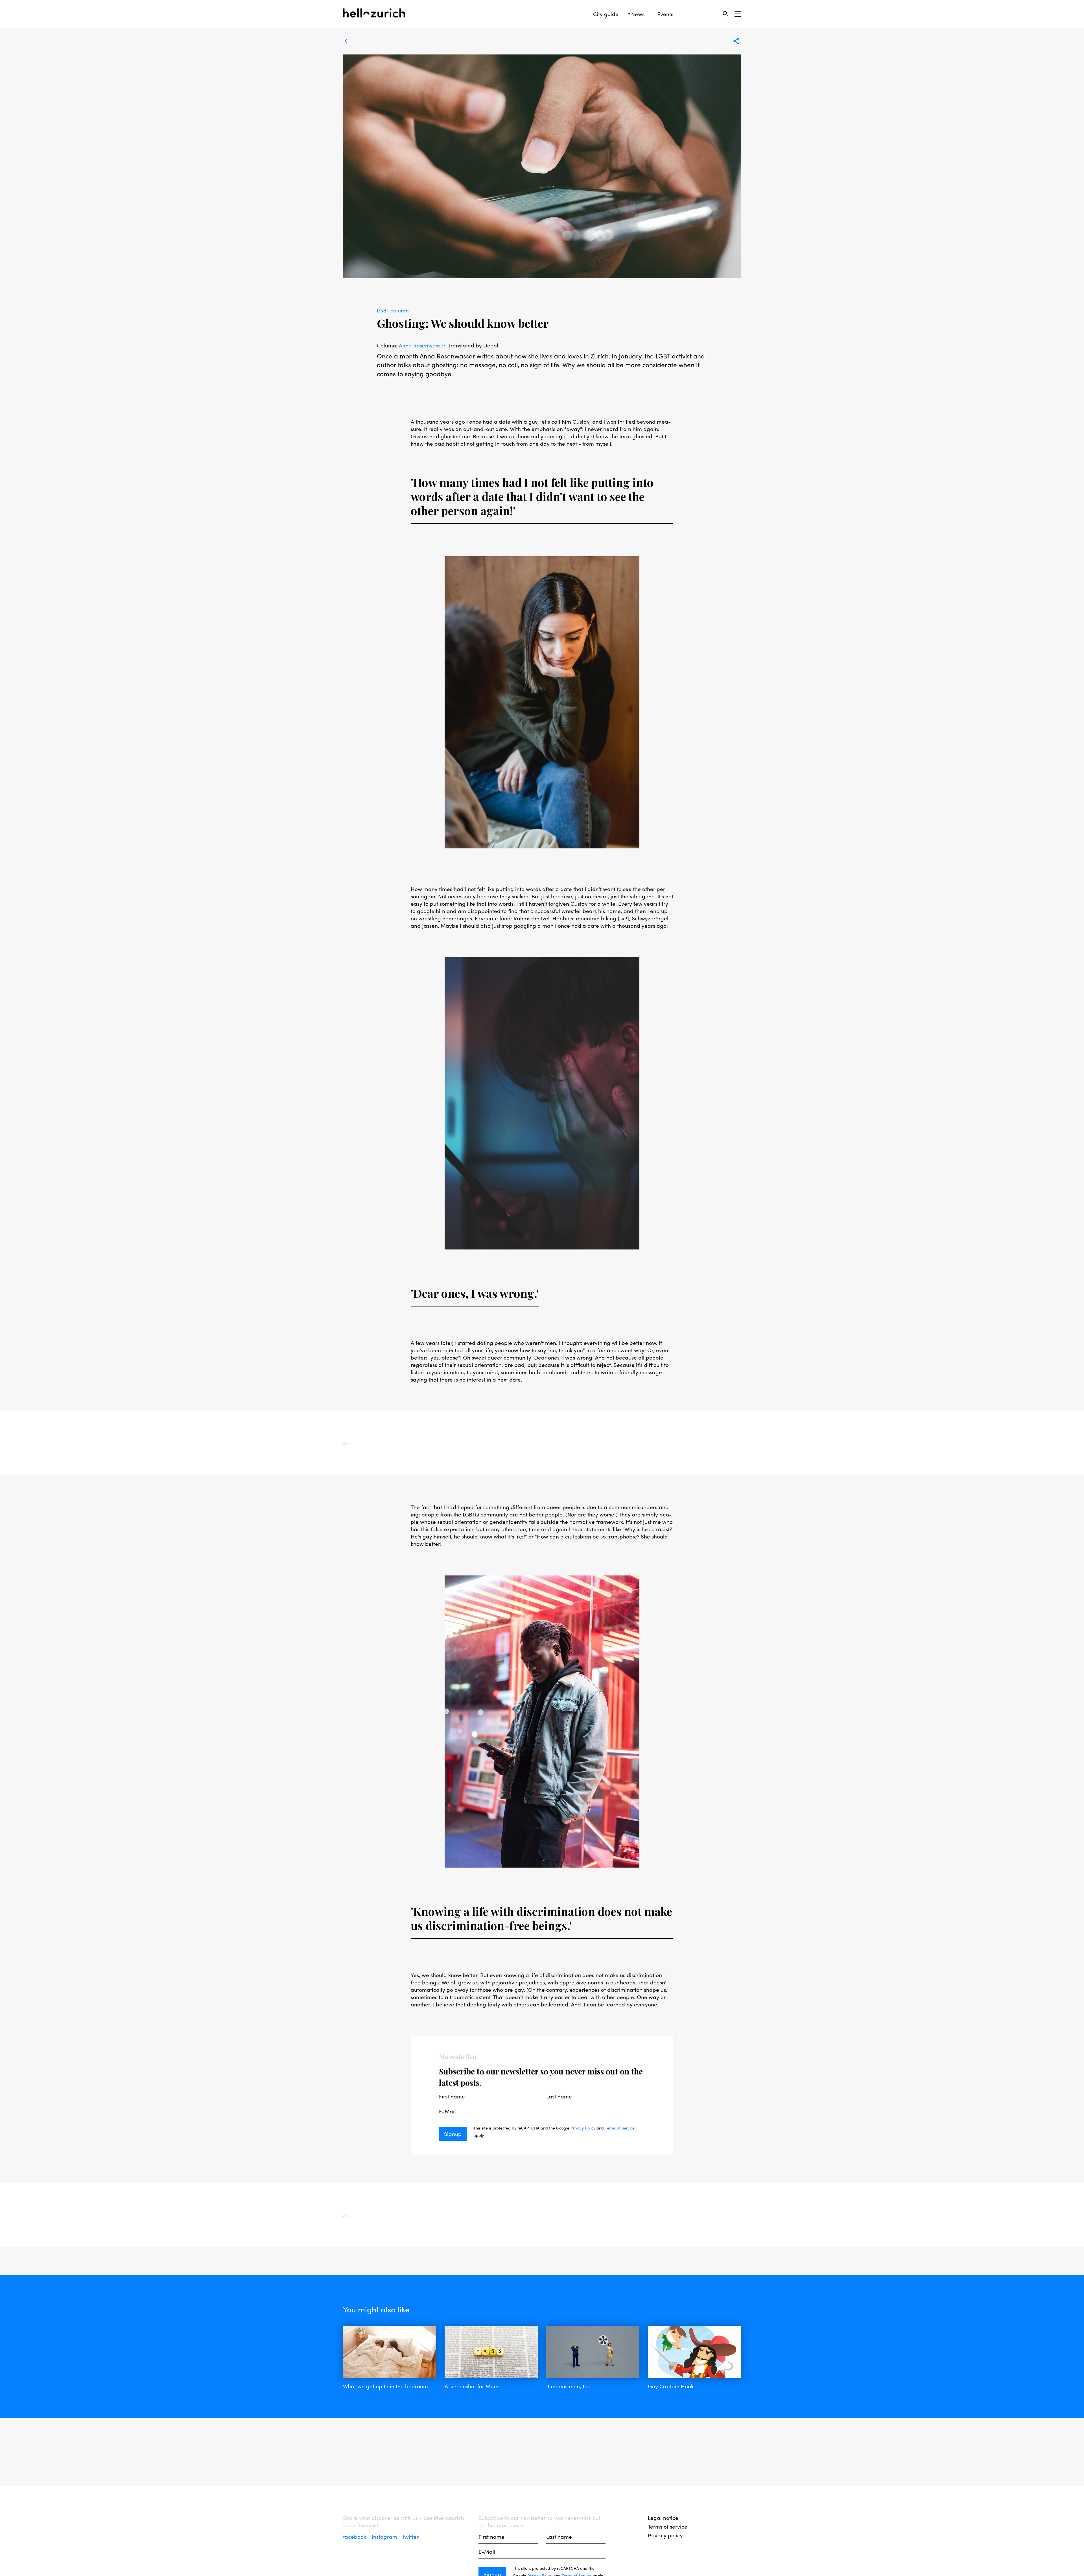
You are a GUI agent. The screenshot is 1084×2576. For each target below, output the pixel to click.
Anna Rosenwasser (422, 345)
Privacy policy (665, 2535)
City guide (606, 14)
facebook (355, 2536)
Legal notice (663, 2518)
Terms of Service (620, 2128)
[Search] (725, 14)
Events (665, 14)
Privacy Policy (583, 2128)
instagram (385, 2536)
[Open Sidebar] (738, 14)
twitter (411, 2536)
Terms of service (668, 2526)
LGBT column (393, 310)
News (638, 14)
